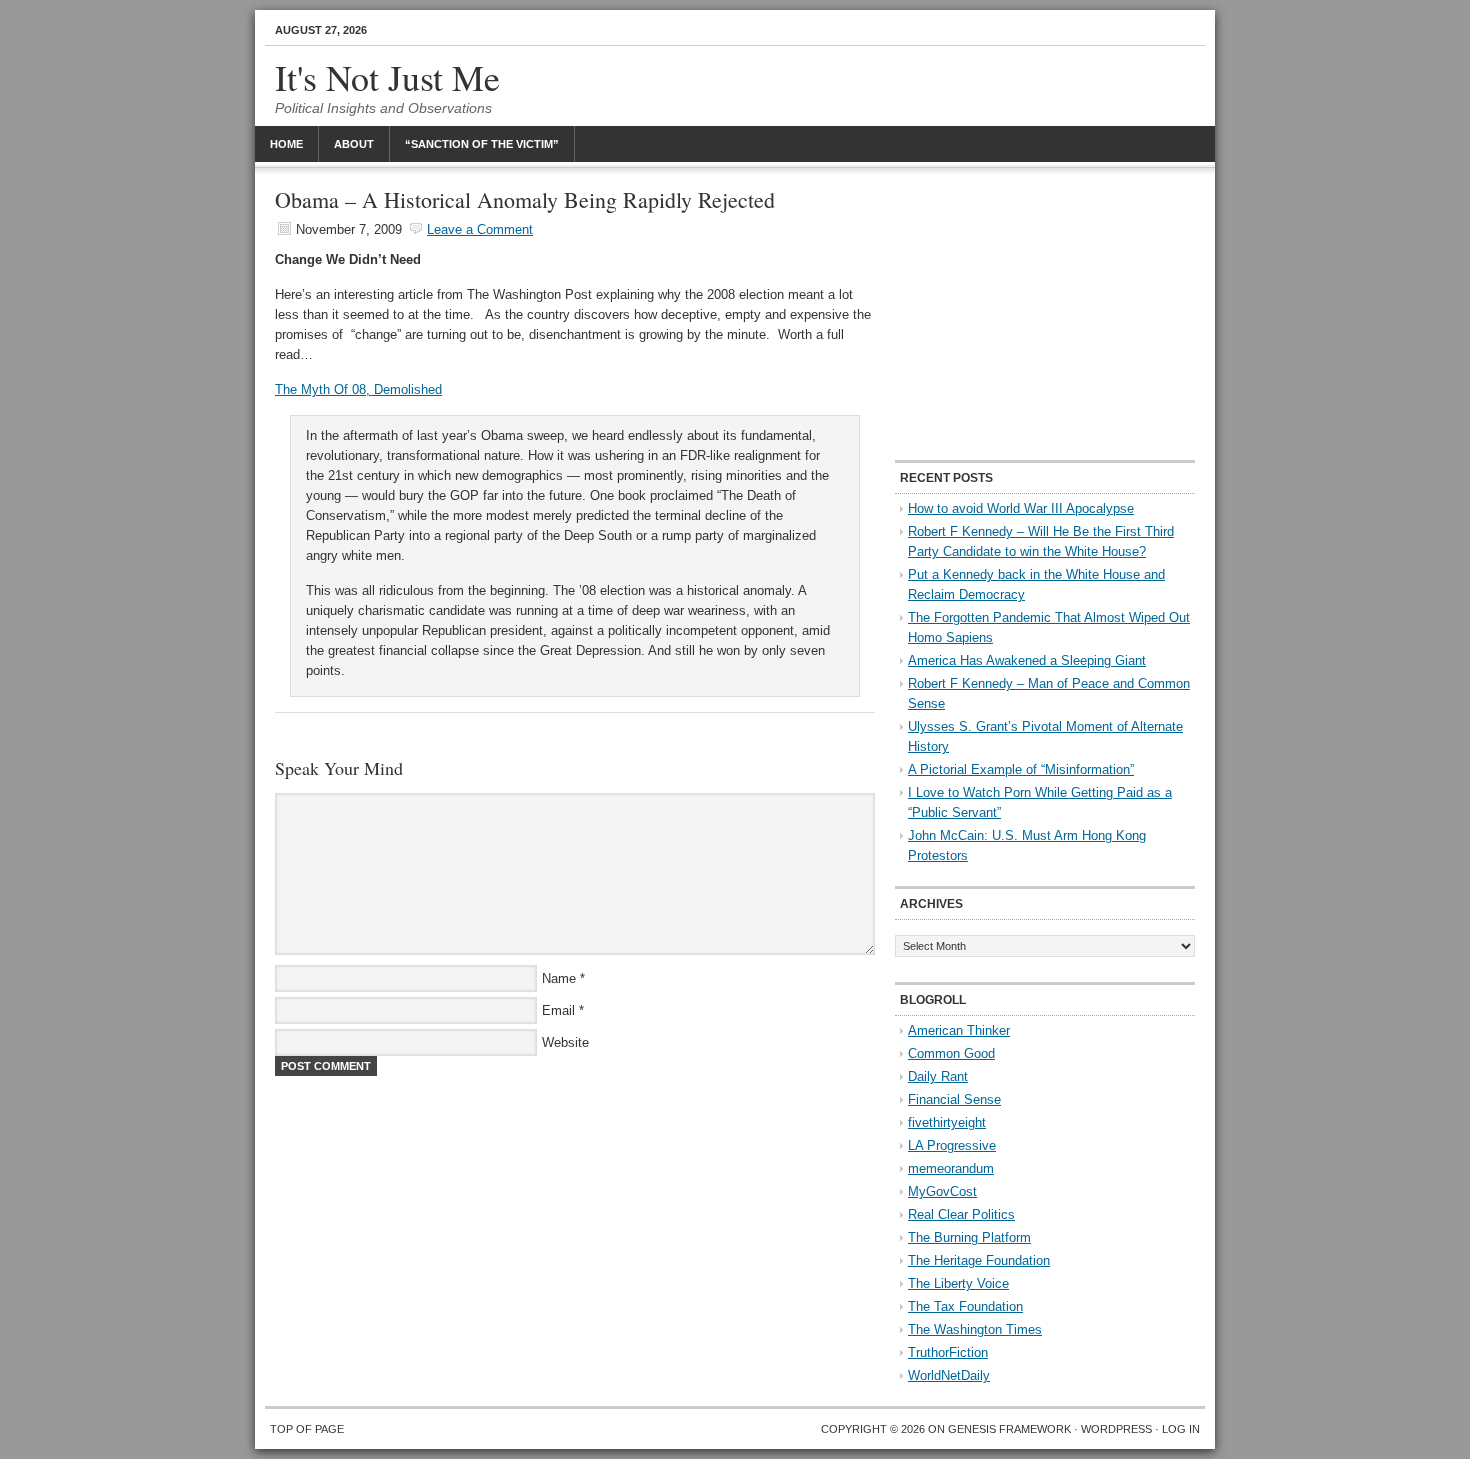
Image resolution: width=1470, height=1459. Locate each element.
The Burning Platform (969, 1237)
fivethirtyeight (947, 1122)
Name (559, 978)
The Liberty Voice (958, 1283)
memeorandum (951, 1168)
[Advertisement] (1045, 315)
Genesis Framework (1009, 1429)
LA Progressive (952, 1145)
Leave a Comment (480, 229)
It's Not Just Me (387, 77)
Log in (1181, 1429)
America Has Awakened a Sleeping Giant (1027, 660)
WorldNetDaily (949, 1375)
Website (565, 1042)
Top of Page (307, 1429)
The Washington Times (975, 1329)
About (354, 144)
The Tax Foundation (965, 1306)
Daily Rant (938, 1076)
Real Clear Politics (961, 1214)
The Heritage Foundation (979, 1260)
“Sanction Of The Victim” (482, 144)
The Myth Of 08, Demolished (358, 389)
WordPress (1116, 1429)
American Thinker (959, 1030)
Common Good (951, 1053)
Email (558, 1010)
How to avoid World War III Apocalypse (1021, 508)
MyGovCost (942, 1191)
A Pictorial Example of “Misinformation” (1021, 769)
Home (286, 144)
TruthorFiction (948, 1352)
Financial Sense (954, 1099)
